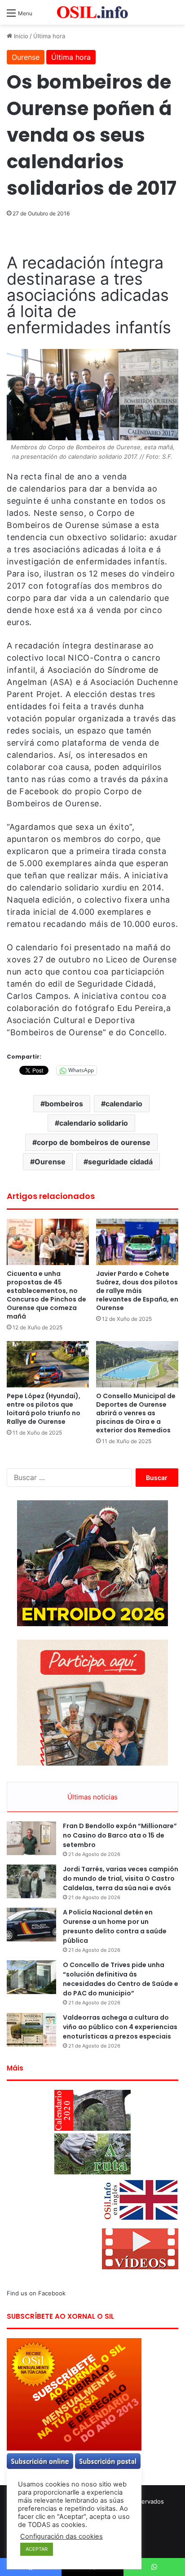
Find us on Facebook (36, 2293)
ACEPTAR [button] (37, 2549)
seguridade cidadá (120, 1162)
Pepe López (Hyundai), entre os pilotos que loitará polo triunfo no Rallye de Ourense (44, 1409)
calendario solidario (94, 1123)
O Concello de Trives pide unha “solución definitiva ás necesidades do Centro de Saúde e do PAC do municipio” (121, 1979)
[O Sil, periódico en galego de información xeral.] (92, 12)
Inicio (20, 36)
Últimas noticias (92, 1797)
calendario (124, 1104)
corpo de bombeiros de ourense (94, 1142)
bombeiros (64, 1104)
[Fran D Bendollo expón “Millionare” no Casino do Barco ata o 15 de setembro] (31, 1838)
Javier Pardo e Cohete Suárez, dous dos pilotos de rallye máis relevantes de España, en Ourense (137, 1291)
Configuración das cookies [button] (62, 2536)
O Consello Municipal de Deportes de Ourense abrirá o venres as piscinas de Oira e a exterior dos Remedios (136, 1413)
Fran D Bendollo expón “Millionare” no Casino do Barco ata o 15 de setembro (120, 1835)
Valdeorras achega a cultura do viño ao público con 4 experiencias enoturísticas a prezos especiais (120, 2027)
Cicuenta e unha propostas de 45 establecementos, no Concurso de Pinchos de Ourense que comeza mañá (46, 1295)
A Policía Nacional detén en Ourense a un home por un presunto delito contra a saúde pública (115, 1926)
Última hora (49, 36)
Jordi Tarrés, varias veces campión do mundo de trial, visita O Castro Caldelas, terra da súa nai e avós (121, 1878)
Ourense (26, 57)
